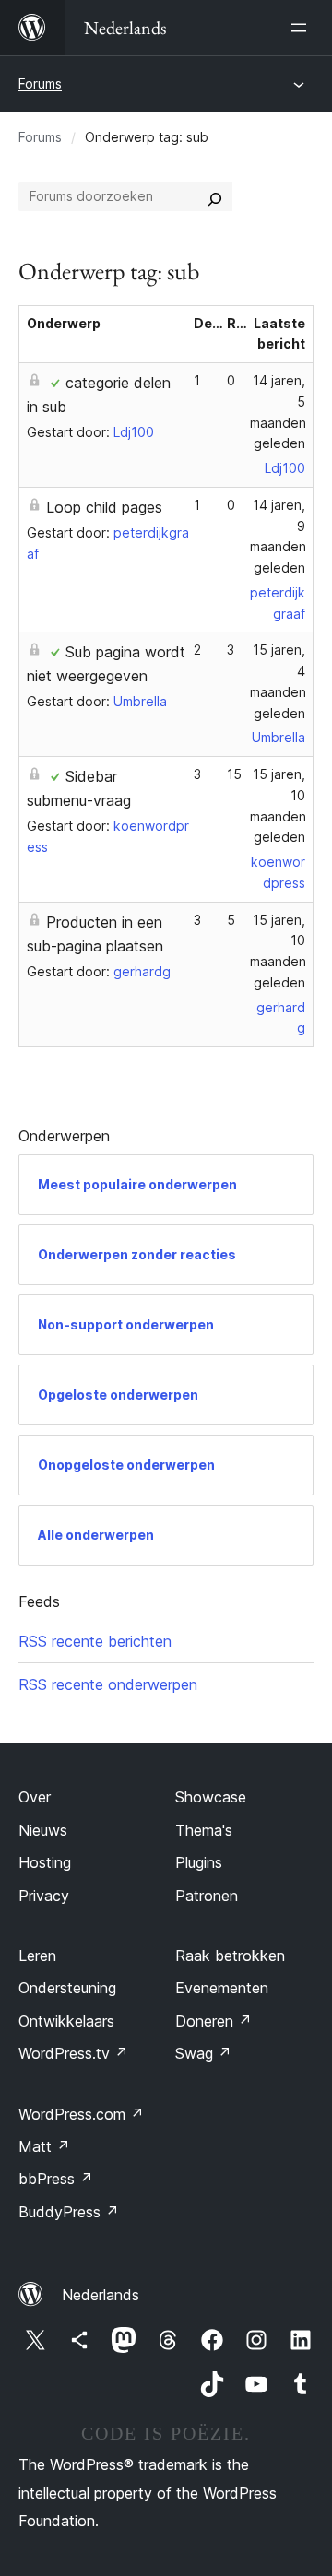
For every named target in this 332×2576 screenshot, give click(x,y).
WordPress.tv (73, 2053)
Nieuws (43, 1830)
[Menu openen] (302, 28)
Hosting (45, 1862)
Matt (44, 2146)
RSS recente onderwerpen (108, 1684)
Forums (40, 83)
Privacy (44, 1896)
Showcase (211, 1797)
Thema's (204, 1830)
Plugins (199, 1862)
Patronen (207, 1896)
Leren (37, 1956)
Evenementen (222, 1988)
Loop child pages (104, 507)
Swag (203, 2053)
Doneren (213, 2021)
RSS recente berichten (95, 1641)
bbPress (56, 2179)
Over (35, 1797)
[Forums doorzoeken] (215, 196)
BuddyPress (69, 2212)
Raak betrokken (230, 1956)
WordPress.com (81, 2114)
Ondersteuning (67, 1988)
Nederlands (101, 2295)
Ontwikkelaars (66, 2021)
